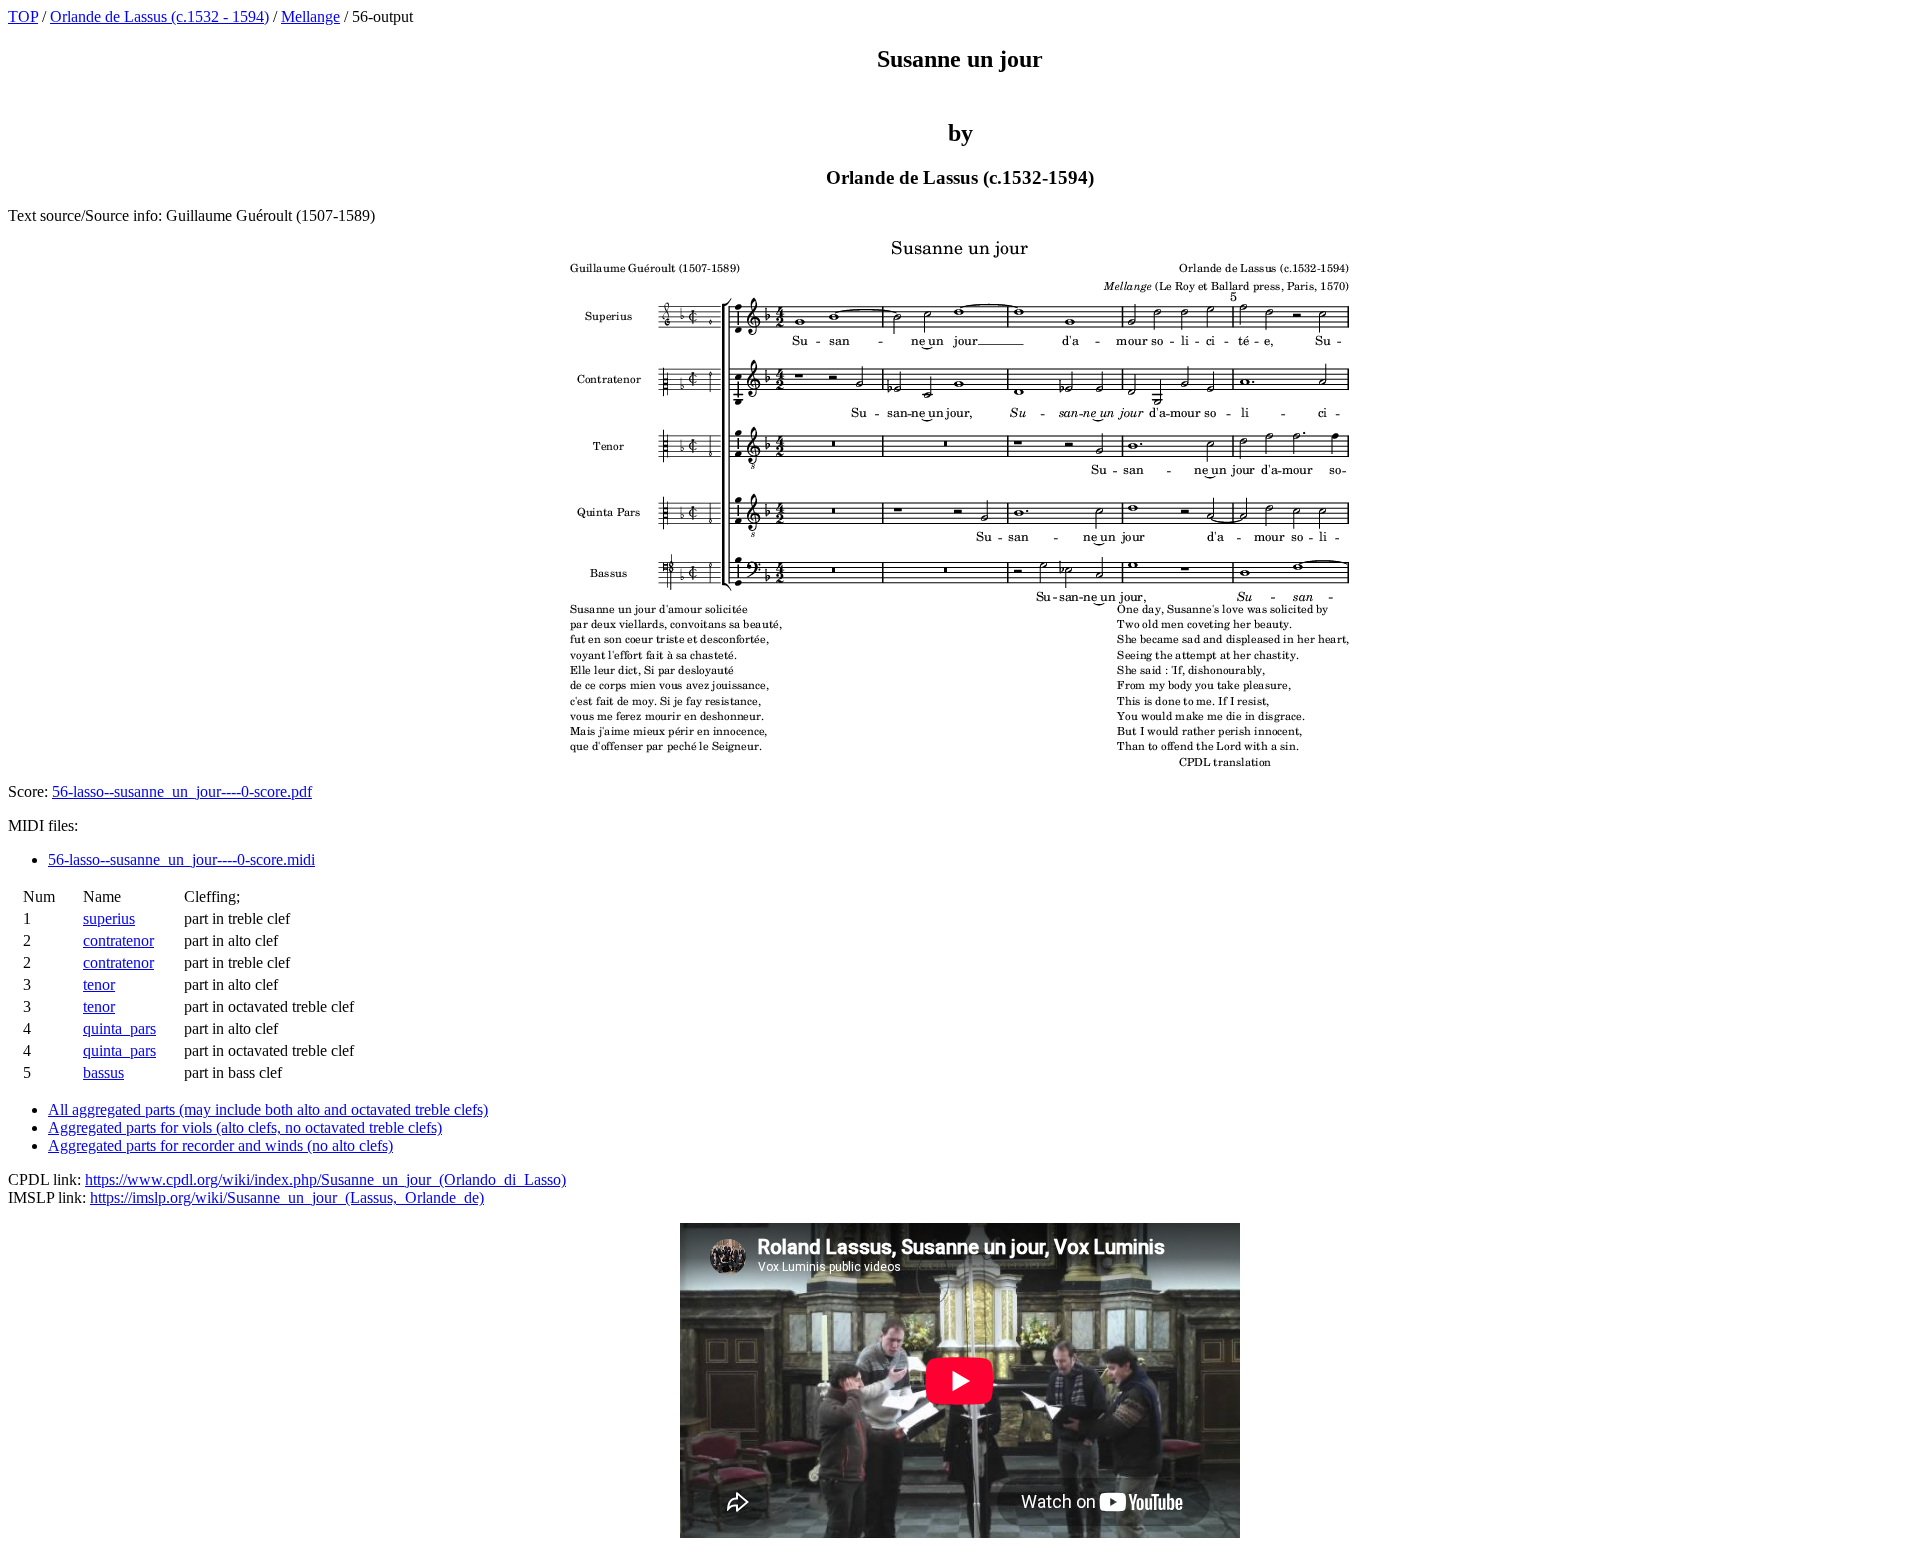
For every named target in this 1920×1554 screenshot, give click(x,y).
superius (109, 918)
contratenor (118, 940)
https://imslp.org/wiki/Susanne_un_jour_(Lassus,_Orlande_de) (287, 1197)
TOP (23, 16)
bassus (103, 1072)
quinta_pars (119, 1028)
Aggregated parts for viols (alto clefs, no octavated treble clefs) (245, 1127)
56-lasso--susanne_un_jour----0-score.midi (181, 859)
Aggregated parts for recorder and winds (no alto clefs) (220, 1145)
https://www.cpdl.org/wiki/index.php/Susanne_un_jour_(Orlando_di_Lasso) (325, 1179)
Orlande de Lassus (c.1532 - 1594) (159, 16)
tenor (99, 984)
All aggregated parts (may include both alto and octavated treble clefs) (268, 1109)
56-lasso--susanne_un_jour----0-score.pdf (182, 791)
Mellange (310, 16)
